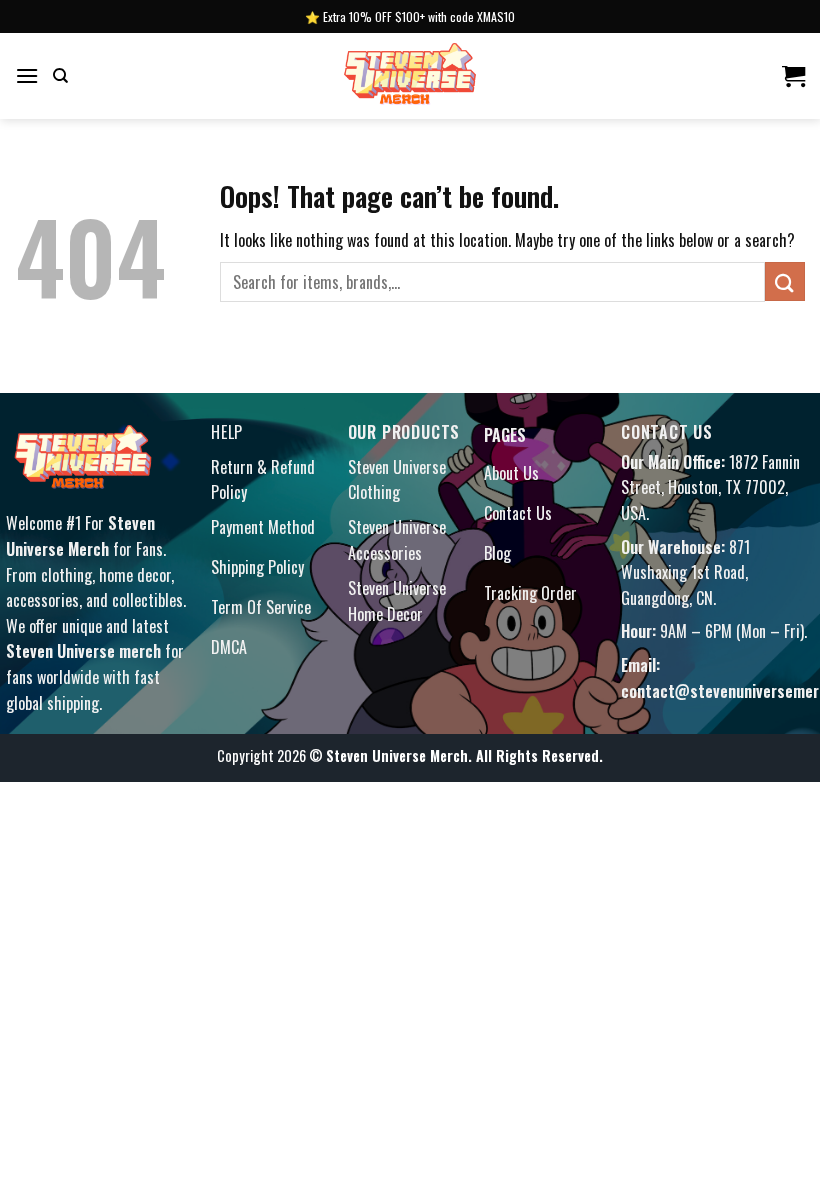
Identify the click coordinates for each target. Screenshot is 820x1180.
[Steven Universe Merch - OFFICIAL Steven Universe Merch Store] (410, 76)
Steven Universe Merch (80, 536)
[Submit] (785, 281)
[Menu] (27, 75)
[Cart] (793, 76)
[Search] (60, 76)
